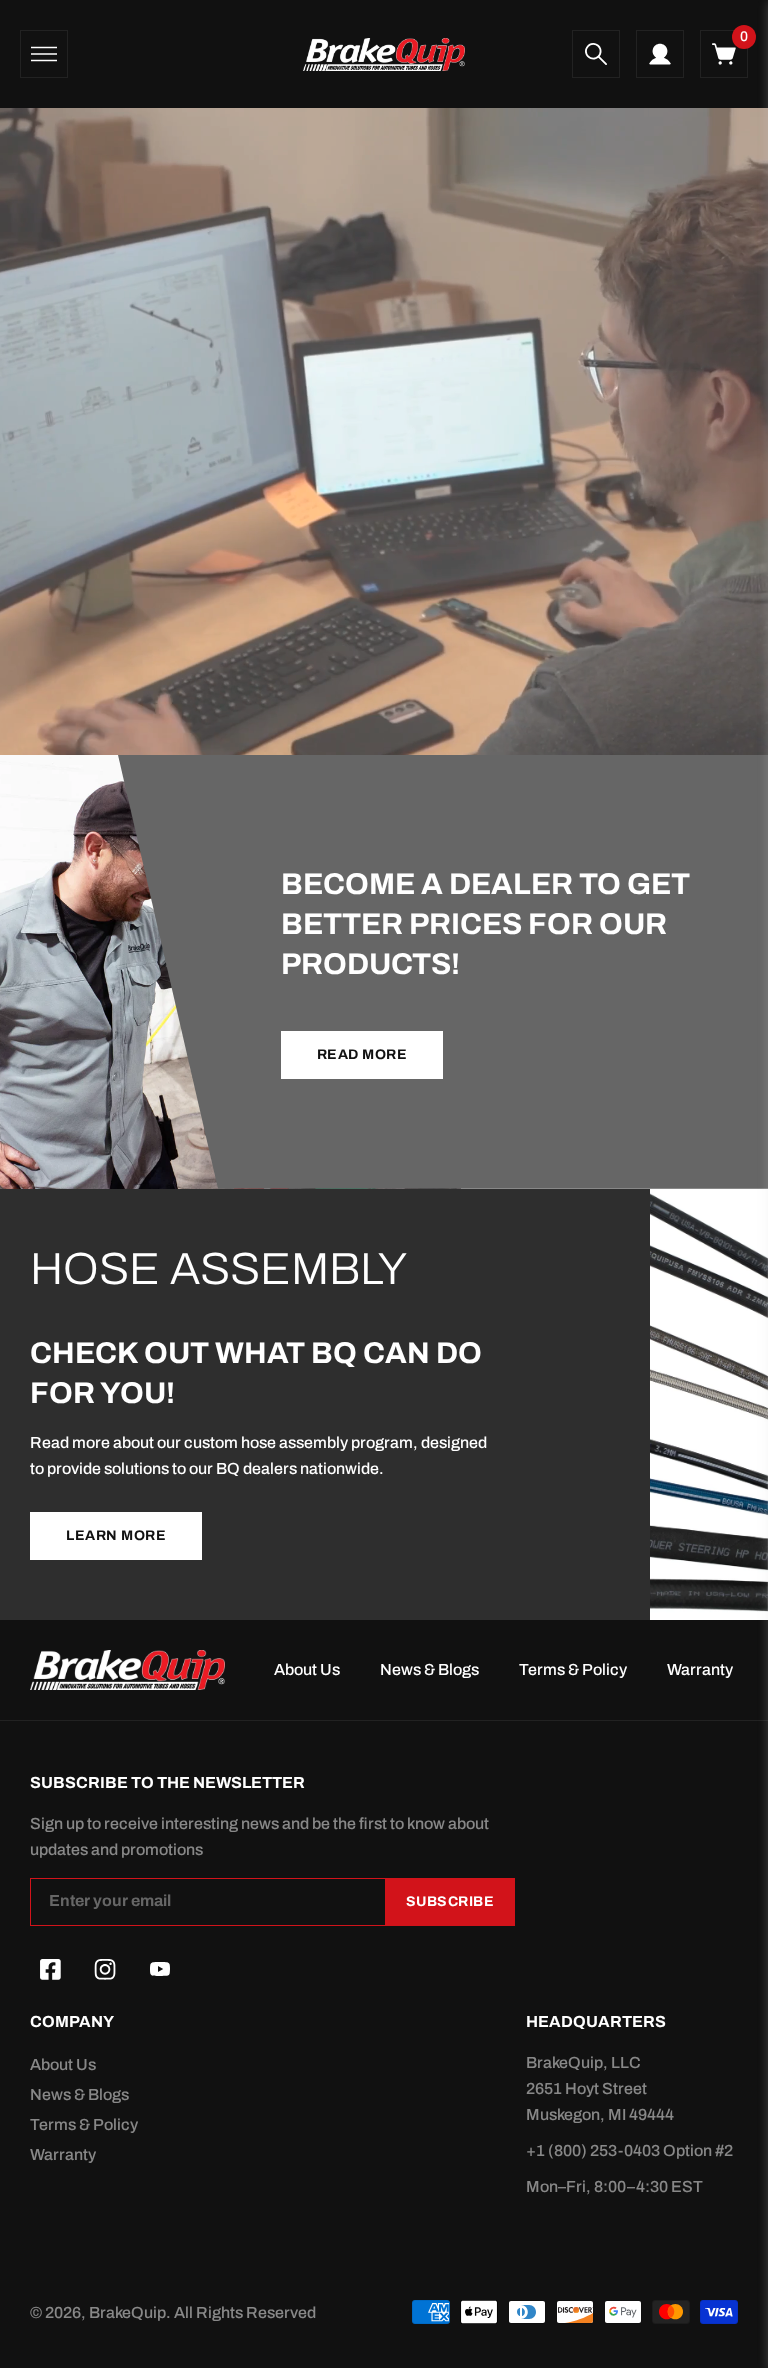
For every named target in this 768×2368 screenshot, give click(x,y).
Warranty (700, 1669)
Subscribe (450, 1901)
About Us (307, 1669)
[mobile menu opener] (44, 54)
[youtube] (160, 1970)
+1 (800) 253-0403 (594, 2150)
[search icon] (596, 54)
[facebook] (50, 1970)
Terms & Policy (573, 1669)
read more (362, 1054)
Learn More (116, 1535)
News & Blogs (429, 1669)
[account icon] (660, 54)
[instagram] (105, 1970)
